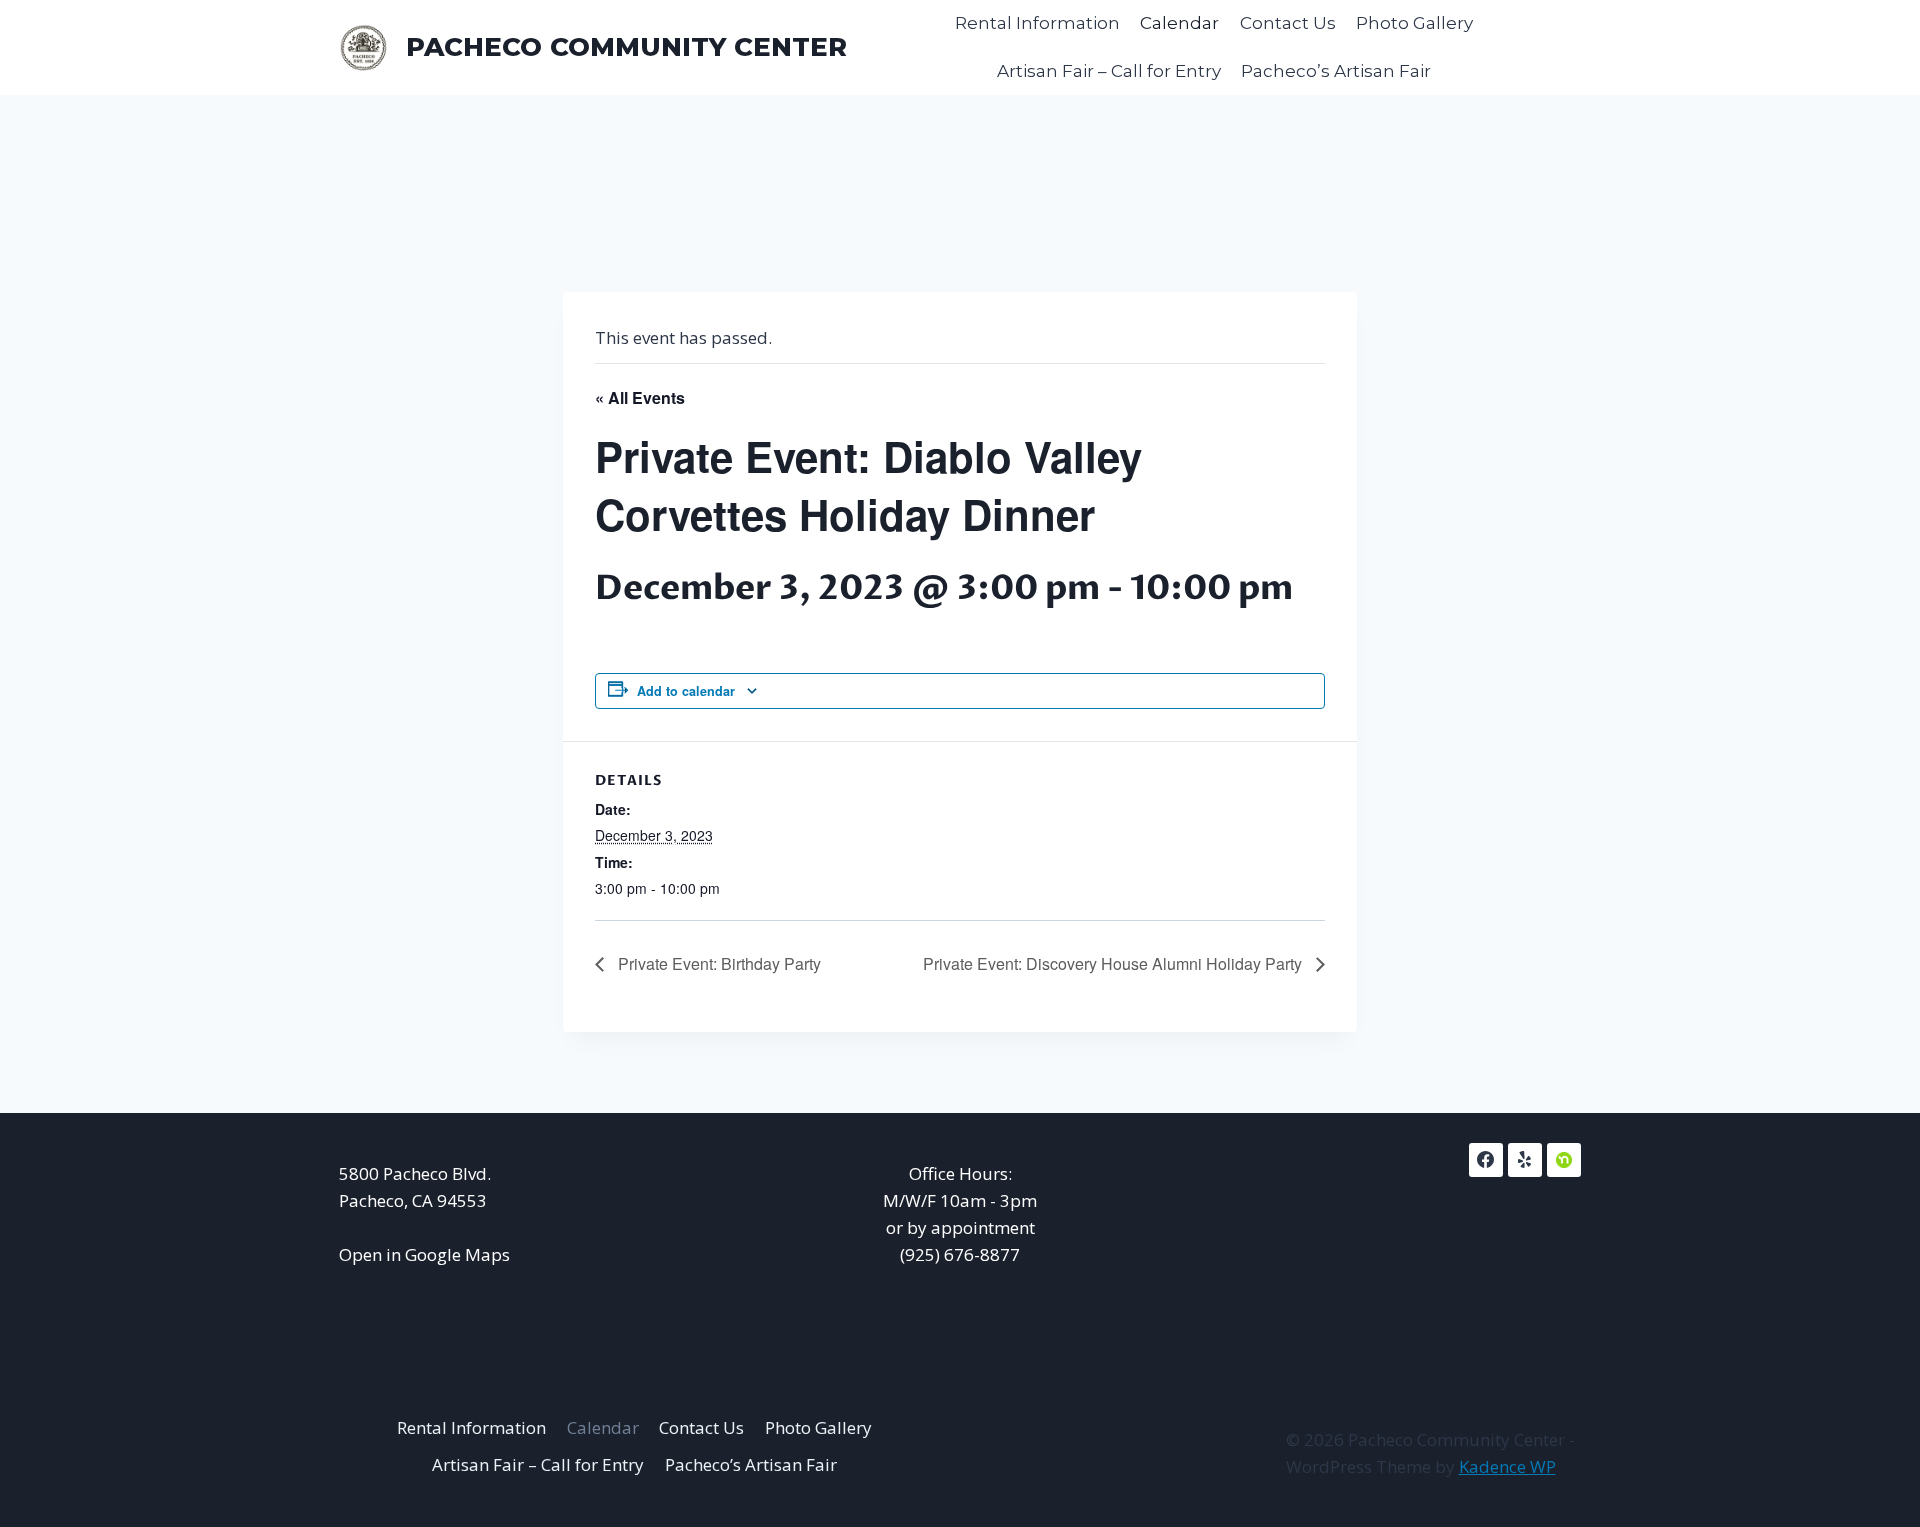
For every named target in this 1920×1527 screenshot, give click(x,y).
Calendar (1179, 23)
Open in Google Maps (424, 1254)
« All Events (640, 397)
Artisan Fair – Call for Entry (1109, 71)
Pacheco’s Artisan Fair (1336, 71)
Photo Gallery (1414, 23)
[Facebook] (1486, 1160)
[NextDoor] (1564, 1160)
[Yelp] (1525, 1160)
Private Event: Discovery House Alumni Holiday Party (1114, 963)
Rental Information (1037, 23)
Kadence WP (1507, 1466)
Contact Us (1288, 23)
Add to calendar (686, 691)
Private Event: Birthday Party (717, 963)
